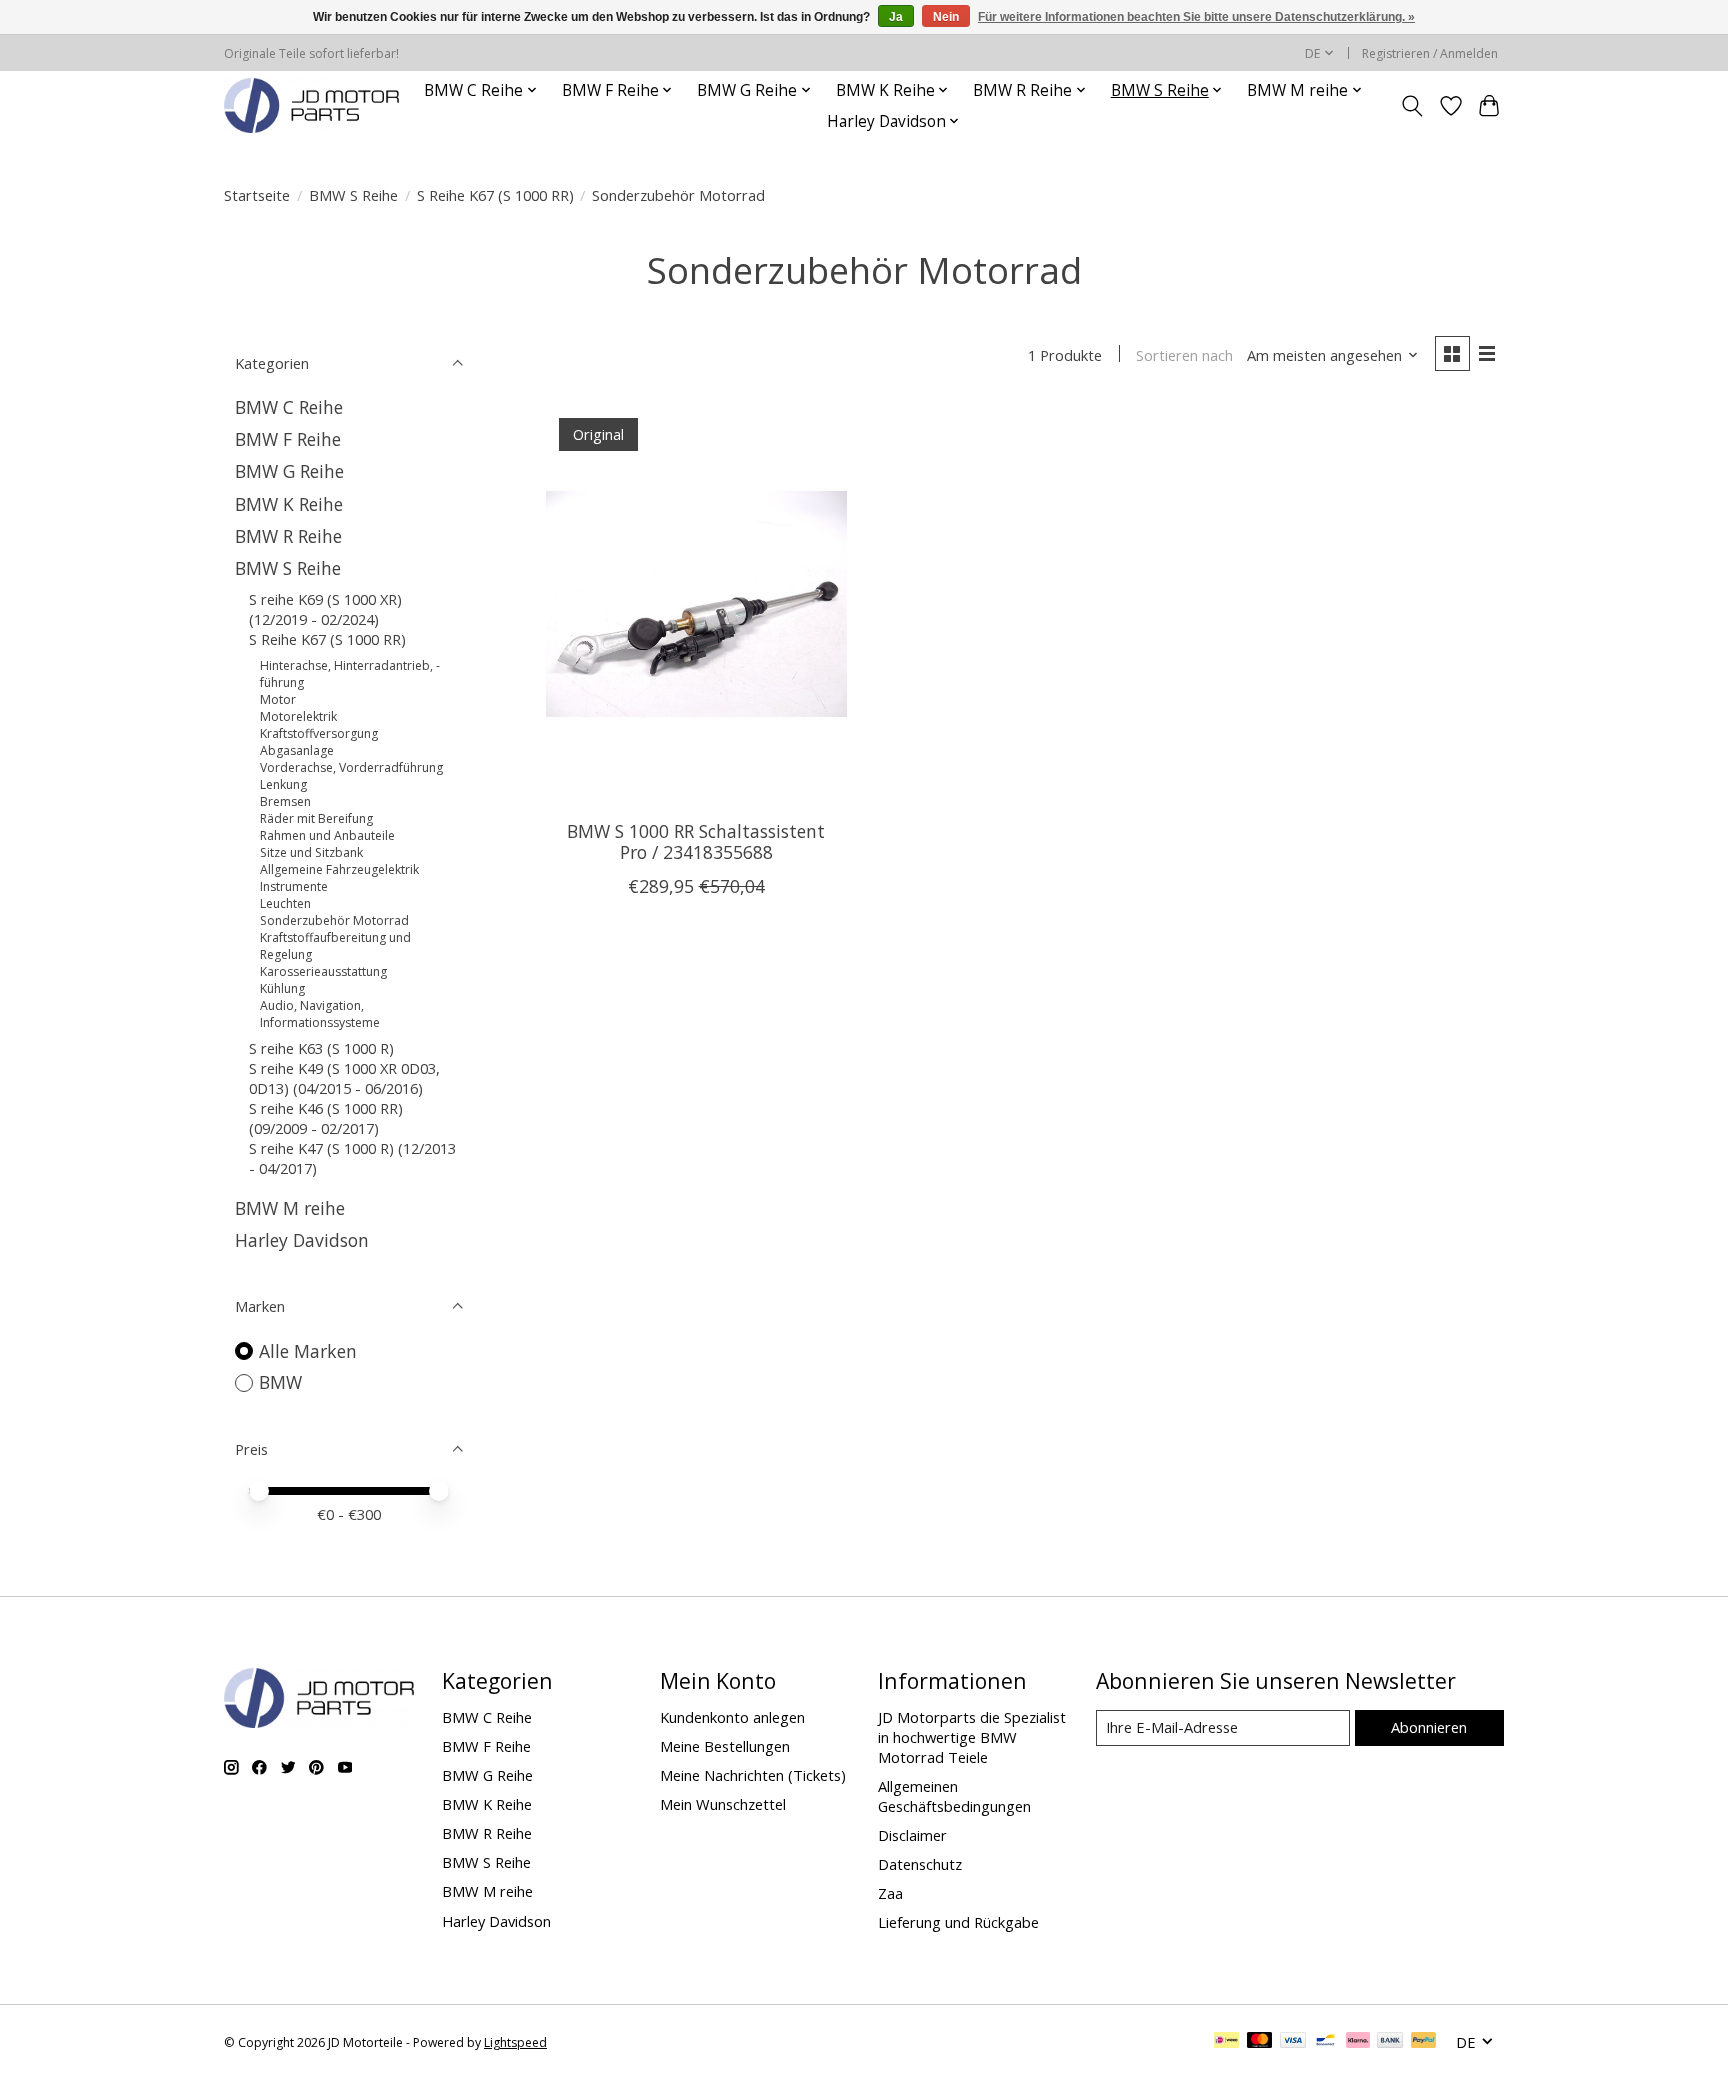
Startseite (257, 195)
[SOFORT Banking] (1358, 2042)
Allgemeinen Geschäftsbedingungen (954, 1796)
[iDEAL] (1226, 2042)
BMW (280, 1382)
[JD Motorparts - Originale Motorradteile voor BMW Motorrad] (311, 105)
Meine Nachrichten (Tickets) (753, 1775)
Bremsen (285, 801)
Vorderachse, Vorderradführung (351, 767)
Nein (946, 17)
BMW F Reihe (288, 439)
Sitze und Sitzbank (311, 852)
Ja (896, 17)
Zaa (890, 1893)
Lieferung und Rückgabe (958, 1922)
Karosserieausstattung (323, 971)
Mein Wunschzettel (723, 1804)
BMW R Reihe (288, 536)
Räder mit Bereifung (316, 818)
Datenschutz (920, 1864)
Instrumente (294, 886)
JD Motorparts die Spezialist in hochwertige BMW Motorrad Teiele (972, 1737)
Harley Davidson (302, 1240)
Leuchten (285, 903)
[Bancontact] (1325, 2042)
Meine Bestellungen (725, 1746)
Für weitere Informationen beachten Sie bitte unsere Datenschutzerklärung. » (1196, 17)
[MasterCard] (1260, 2042)
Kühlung (282, 988)
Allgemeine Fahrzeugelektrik (339, 869)
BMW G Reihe (289, 471)
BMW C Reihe (289, 407)
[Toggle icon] (1412, 106)
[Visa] (1293, 2042)
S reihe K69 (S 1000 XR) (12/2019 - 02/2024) (325, 609)
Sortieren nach (1184, 355)
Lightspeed (515, 2042)
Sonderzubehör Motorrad (334, 920)
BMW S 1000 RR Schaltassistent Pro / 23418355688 (696, 841)
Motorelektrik (298, 716)
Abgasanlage (297, 750)
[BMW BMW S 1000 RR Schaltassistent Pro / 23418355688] (696, 604)
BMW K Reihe (289, 504)
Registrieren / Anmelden (1430, 53)
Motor (278, 699)
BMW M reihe (290, 1208)
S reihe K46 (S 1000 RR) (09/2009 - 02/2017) (326, 1118)
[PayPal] (1424, 2042)
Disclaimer (912, 1835)
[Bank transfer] (1390, 2042)
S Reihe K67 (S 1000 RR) (495, 195)
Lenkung (283, 784)
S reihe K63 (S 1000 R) (321, 1048)
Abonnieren (1429, 1727)
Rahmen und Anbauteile (327, 835)
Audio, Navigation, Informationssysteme (320, 1014)
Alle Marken (308, 1351)
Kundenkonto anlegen (732, 1717)
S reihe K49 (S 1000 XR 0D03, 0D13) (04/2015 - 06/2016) (344, 1078)
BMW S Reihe (353, 195)
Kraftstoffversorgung (319, 733)
